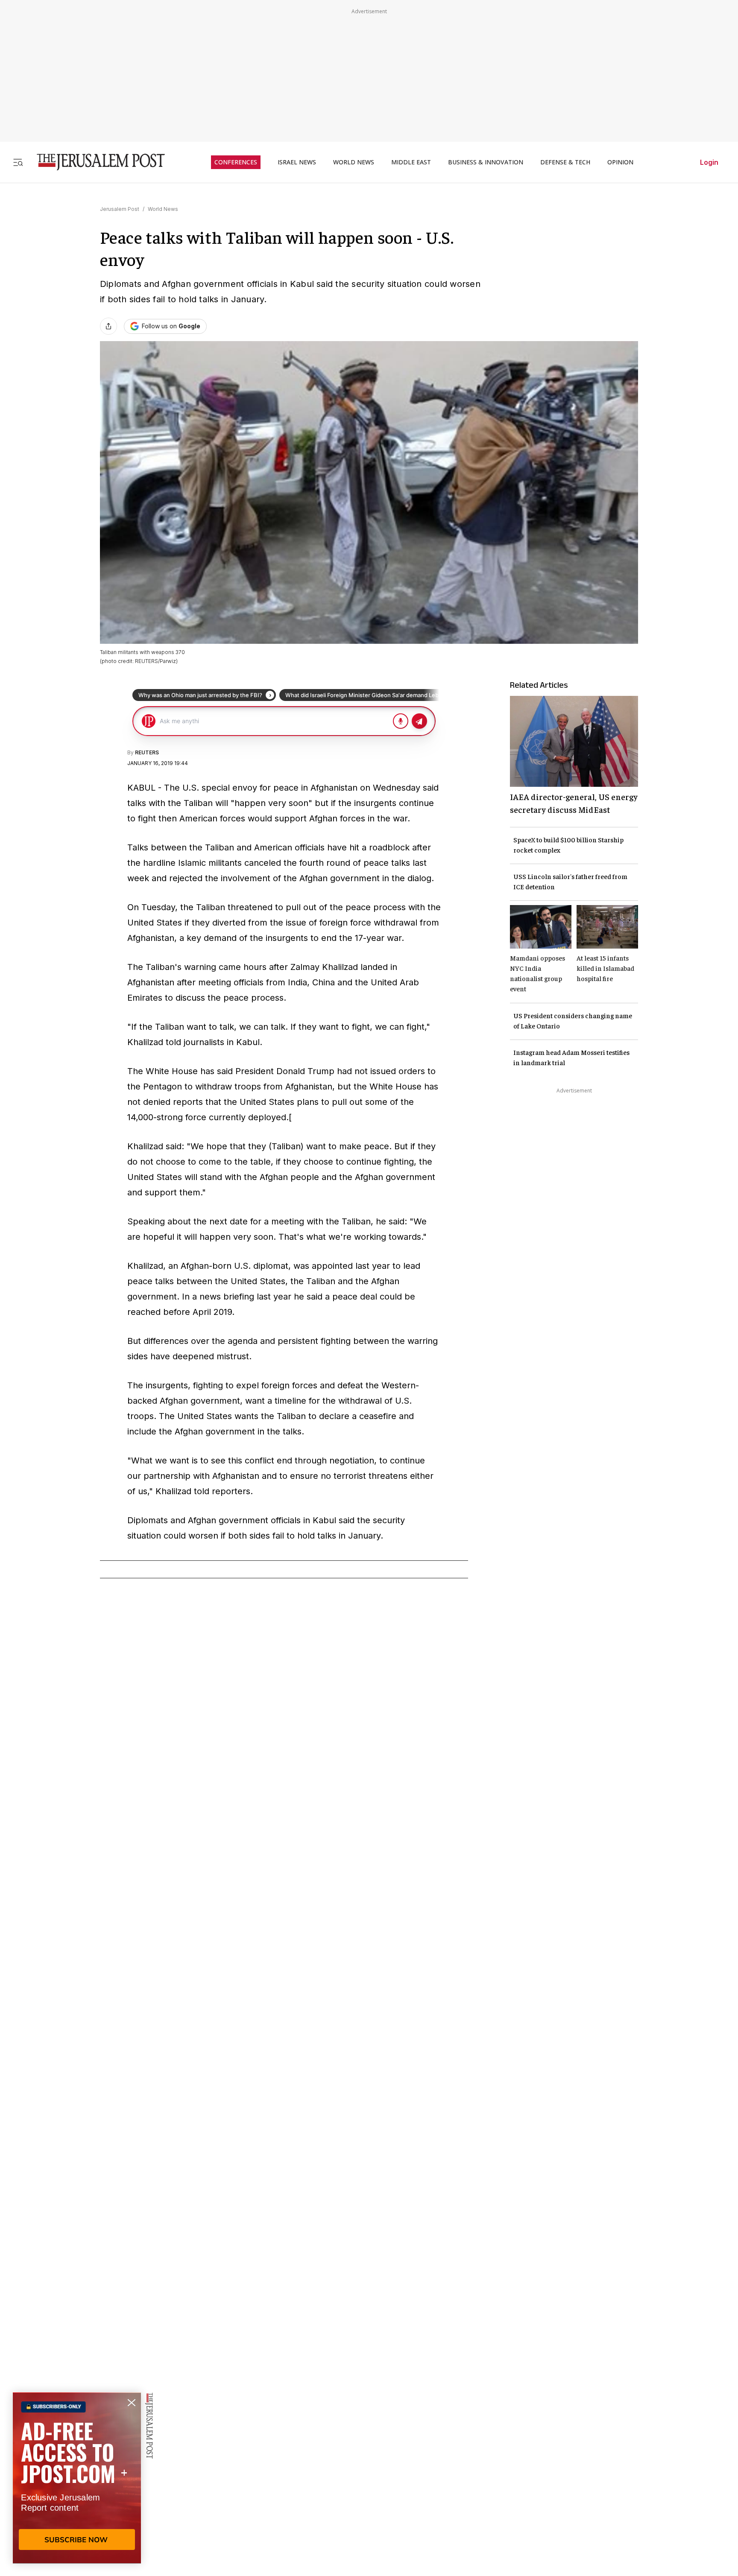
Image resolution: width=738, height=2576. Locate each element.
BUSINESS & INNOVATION (486, 162)
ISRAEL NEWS (297, 162)
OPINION (620, 162)
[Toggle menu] (18, 162)
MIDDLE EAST (411, 162)
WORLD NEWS (354, 162)
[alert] (77, 2478)
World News (163, 209)
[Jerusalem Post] (95, 162)
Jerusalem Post (120, 209)
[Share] (108, 326)
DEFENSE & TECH (565, 162)
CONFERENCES (236, 162)
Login (709, 162)
